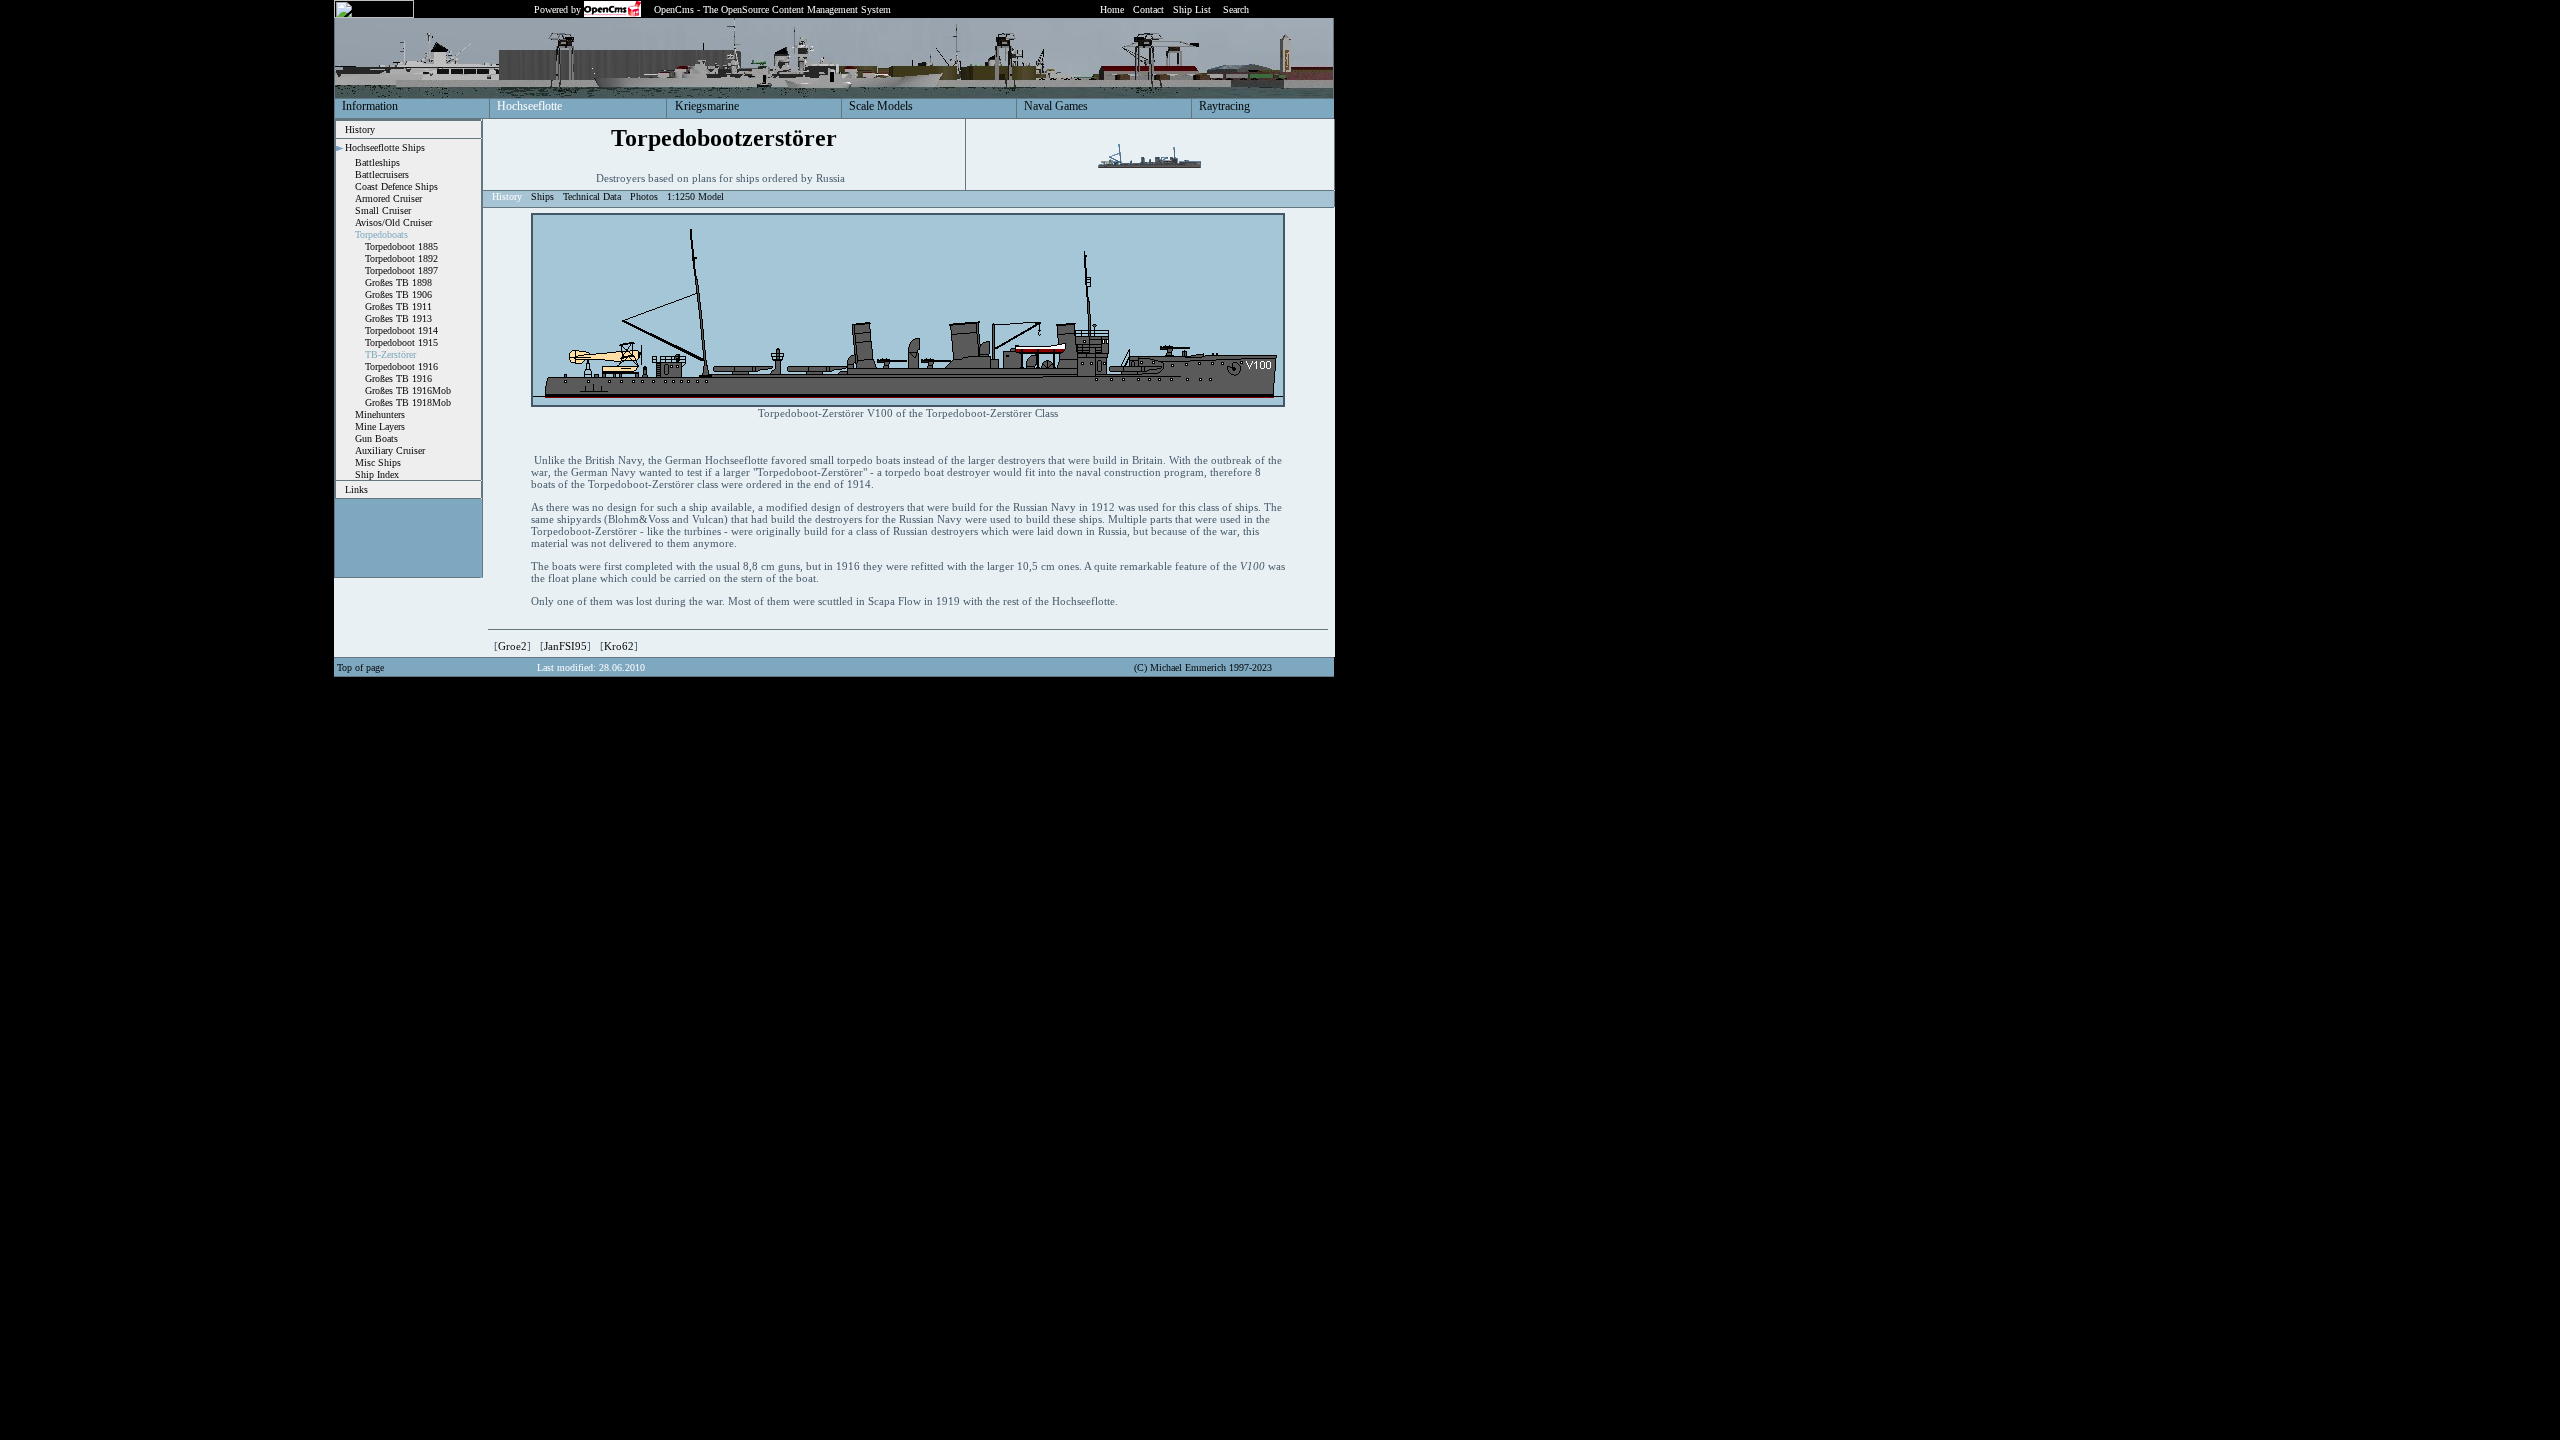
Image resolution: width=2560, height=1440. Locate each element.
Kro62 (619, 646)
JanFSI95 (565, 646)
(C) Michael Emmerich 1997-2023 (1203, 667)
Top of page (360, 667)
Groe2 (512, 646)
